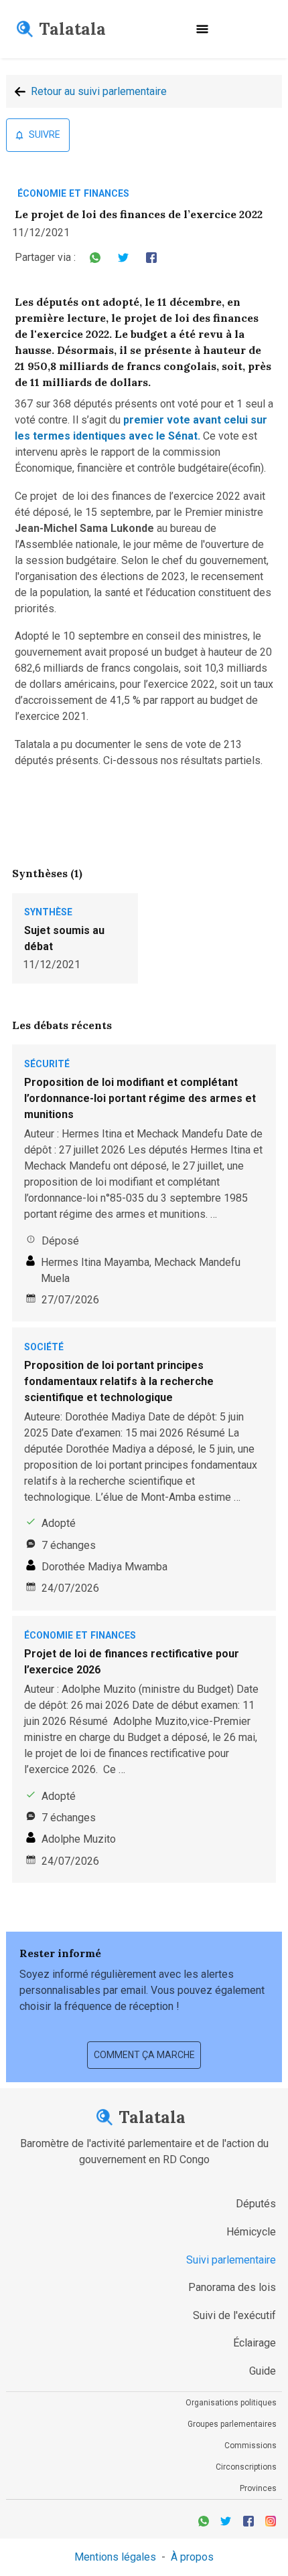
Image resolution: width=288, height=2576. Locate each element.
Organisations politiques (231, 2403)
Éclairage (255, 2343)
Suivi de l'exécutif (234, 2315)
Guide (263, 2371)
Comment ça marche (144, 2055)
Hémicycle (251, 2232)
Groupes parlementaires (232, 2424)
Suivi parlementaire (231, 2260)
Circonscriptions (246, 2467)
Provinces (258, 2488)
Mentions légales (115, 2557)
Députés (256, 2204)
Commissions (250, 2446)
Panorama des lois (232, 2287)
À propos (192, 2557)
